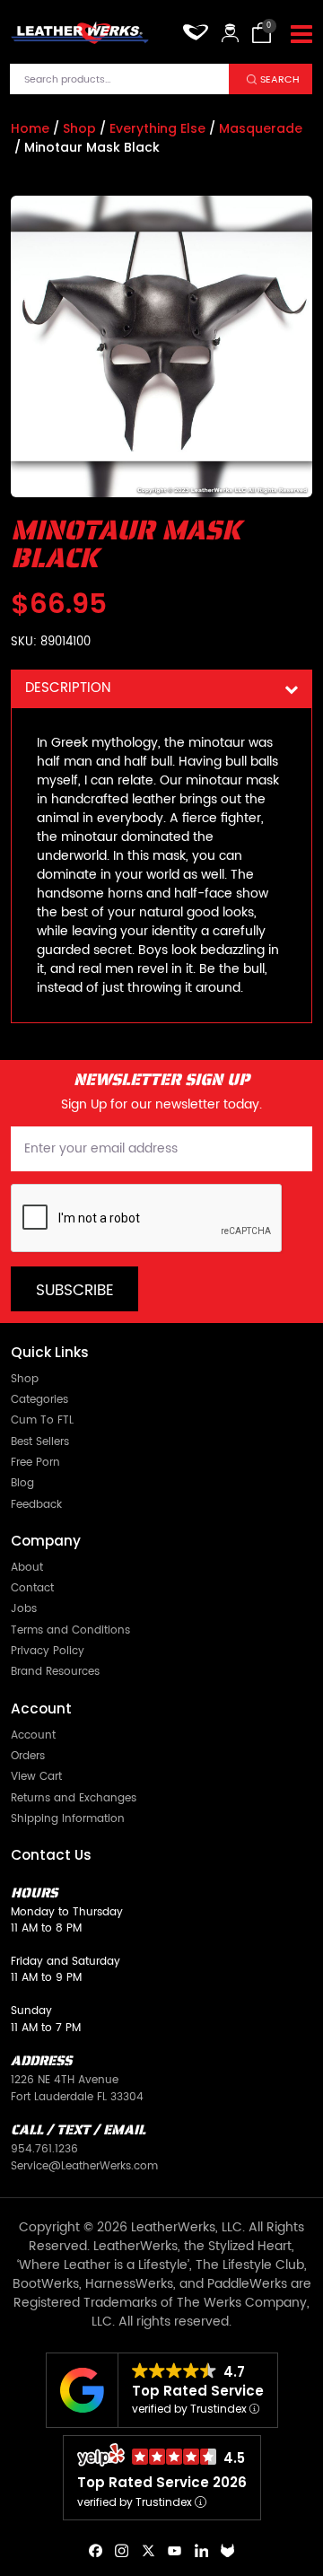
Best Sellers (40, 1441)
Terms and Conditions (70, 1630)
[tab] (161, 689)
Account (33, 1735)
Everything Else (157, 128)
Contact (32, 1588)
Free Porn (35, 1462)
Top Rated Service (198, 2391)
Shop (79, 128)
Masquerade (261, 128)
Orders (28, 1756)
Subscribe (75, 1291)
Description (68, 688)
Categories (39, 1399)
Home (30, 128)
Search (280, 79)
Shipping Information (68, 1818)
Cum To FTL (42, 1420)
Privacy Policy (48, 1651)
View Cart (36, 1776)
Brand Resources (55, 1671)
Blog (22, 1483)
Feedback (36, 1504)
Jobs (24, 1608)
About (27, 1567)
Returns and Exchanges (74, 1798)
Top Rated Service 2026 (162, 2482)
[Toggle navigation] (301, 35)
